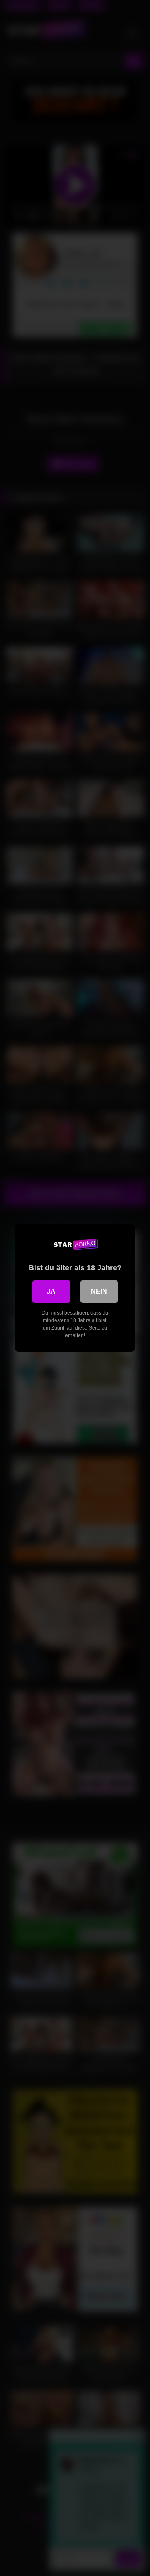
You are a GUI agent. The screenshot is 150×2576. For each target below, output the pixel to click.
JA (51, 1291)
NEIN (99, 1291)
